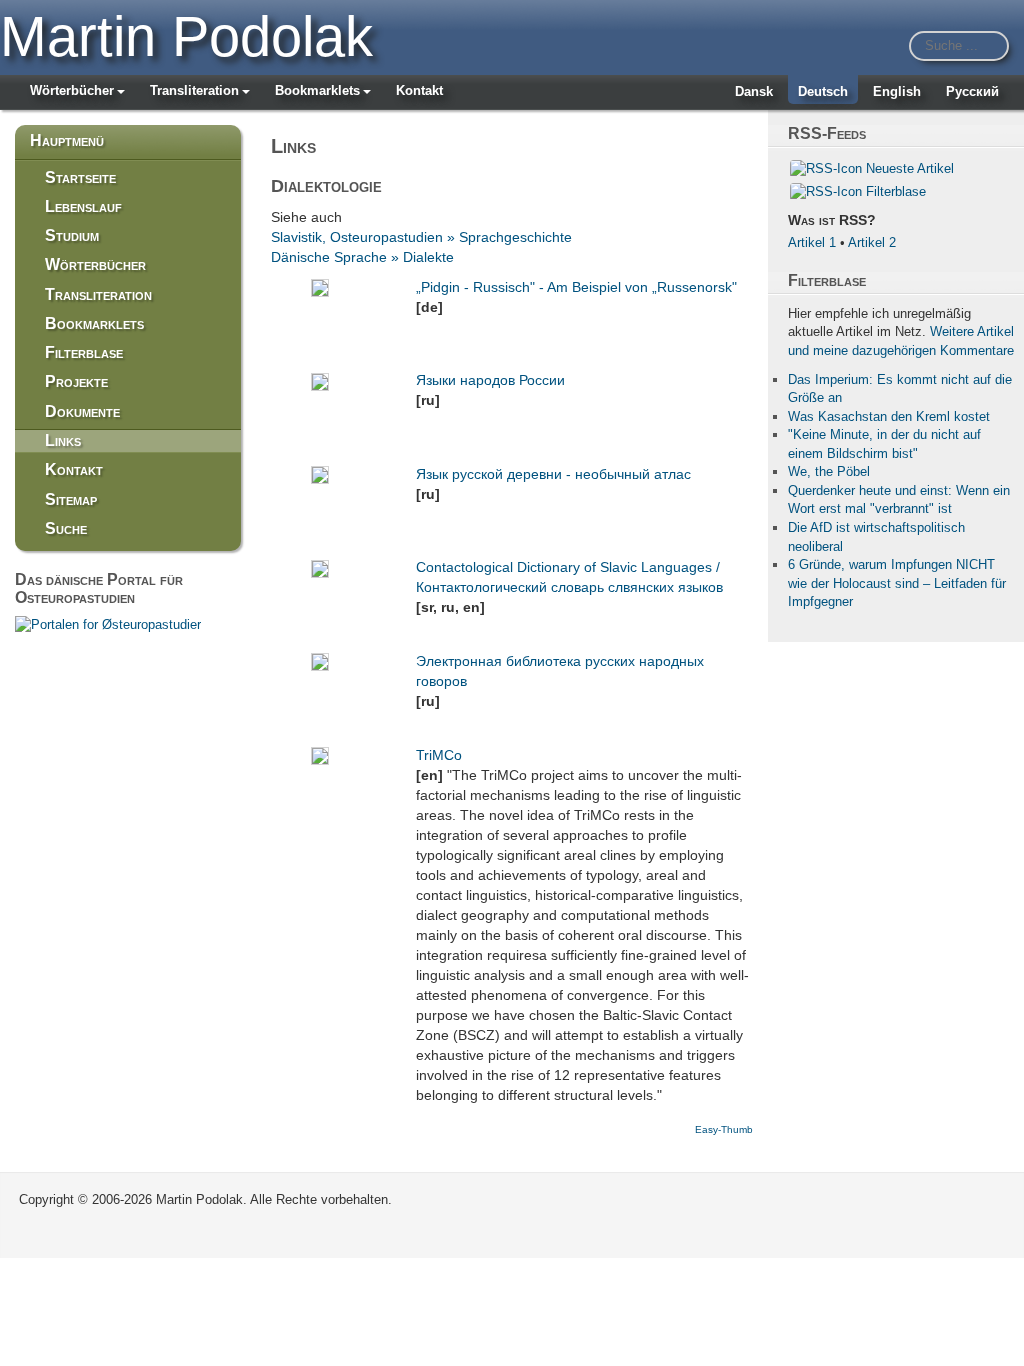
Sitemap (71, 499)
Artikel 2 (872, 242)
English (897, 91)
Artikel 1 (812, 242)
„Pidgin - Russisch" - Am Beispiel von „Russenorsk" (576, 287)
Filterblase (84, 352)
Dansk (754, 91)
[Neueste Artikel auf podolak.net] (826, 168)
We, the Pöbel (829, 471)
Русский (972, 91)
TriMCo (439, 755)
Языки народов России (490, 380)
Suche (66, 528)
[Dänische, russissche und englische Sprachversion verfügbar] (108, 623)
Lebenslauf (83, 206)
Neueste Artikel (910, 168)
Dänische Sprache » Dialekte (362, 257)
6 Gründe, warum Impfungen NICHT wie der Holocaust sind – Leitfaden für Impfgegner (897, 583)
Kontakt (419, 90)
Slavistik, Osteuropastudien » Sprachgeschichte (421, 237)
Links (63, 440)
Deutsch (823, 91)
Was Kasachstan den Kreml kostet (889, 416)
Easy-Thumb (724, 1129)
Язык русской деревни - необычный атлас (553, 474)
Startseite (80, 177)
